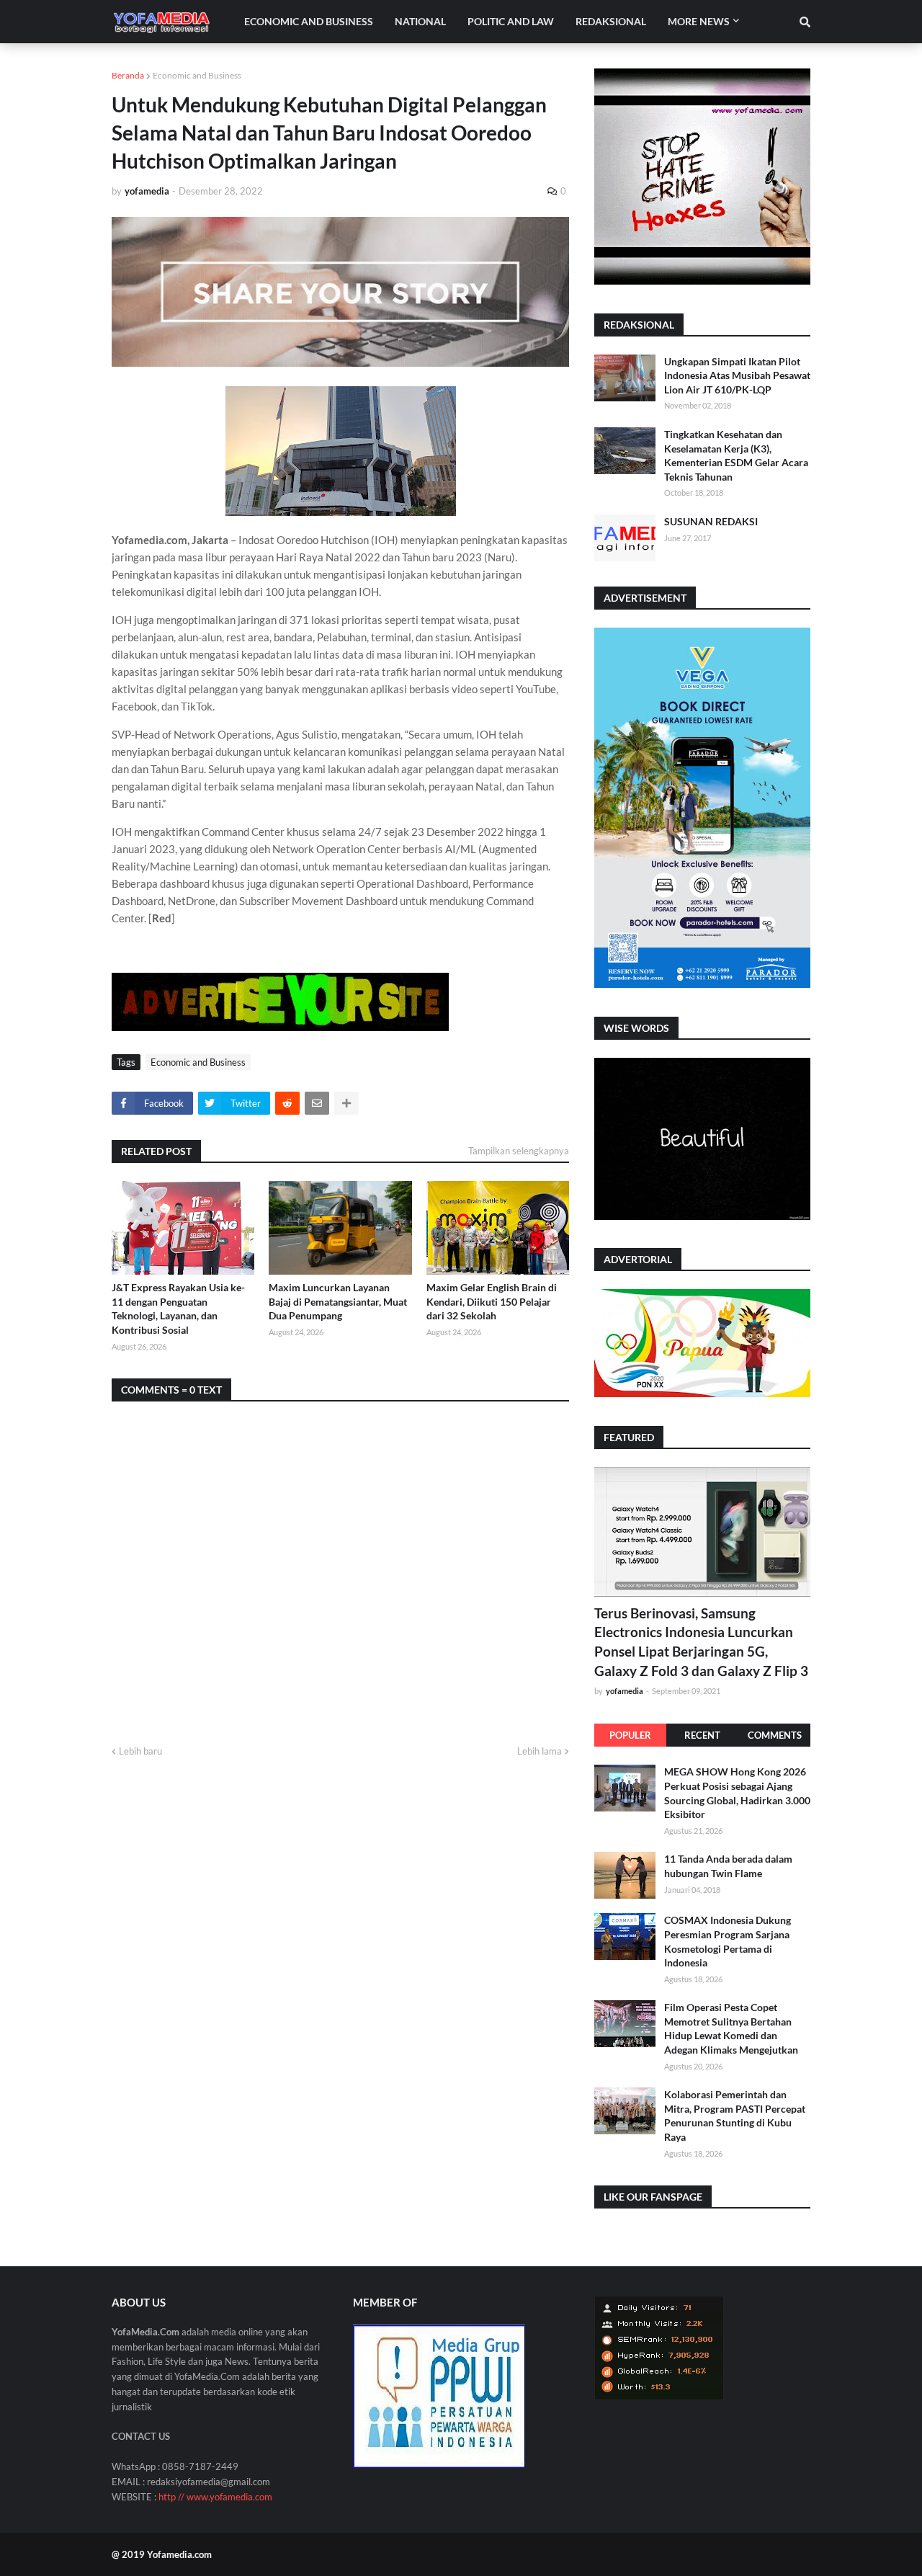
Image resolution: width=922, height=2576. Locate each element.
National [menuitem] (420, 21)
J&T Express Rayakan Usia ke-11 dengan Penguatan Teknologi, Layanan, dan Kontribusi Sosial (178, 1309)
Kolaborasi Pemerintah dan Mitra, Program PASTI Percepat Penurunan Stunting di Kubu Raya (735, 2116)
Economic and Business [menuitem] (309, 21)
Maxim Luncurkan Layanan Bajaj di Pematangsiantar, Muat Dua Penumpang (338, 1301)
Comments (775, 1735)
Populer (630, 1735)
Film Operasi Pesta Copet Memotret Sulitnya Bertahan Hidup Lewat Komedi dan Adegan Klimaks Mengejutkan (731, 2028)
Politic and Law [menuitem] (511, 21)
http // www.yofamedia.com (215, 2497)
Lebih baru (140, 1751)
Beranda (128, 75)
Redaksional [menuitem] (611, 21)
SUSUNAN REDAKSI (711, 521)
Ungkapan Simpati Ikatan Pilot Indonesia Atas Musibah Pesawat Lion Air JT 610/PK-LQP (737, 375)
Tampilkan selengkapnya (519, 1151)
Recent (702, 1735)
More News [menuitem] (699, 21)
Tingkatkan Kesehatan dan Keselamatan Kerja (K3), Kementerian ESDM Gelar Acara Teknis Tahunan (736, 455)
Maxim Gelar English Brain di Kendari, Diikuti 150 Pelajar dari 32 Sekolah (492, 1301)
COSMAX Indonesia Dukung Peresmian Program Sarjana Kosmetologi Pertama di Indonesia (728, 1941)
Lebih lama (540, 1751)
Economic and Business (197, 75)
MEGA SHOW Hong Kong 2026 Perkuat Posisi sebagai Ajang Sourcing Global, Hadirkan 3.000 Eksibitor (737, 1793)
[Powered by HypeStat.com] (659, 2396)
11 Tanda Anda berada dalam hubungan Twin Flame (728, 1866)
